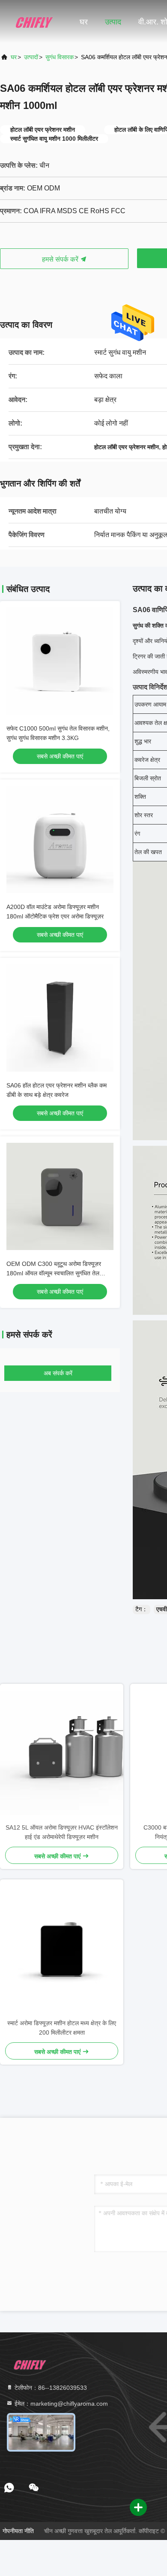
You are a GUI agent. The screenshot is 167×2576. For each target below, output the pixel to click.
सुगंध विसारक (60, 57)
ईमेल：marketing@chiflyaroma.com (60, 2404)
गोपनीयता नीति (18, 2531)
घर (84, 22)
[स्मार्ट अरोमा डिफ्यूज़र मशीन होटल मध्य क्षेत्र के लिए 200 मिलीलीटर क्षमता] (62, 1949)
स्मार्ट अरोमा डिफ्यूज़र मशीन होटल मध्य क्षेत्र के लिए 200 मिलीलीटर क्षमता (62, 2028)
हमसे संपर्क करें (61, 259)
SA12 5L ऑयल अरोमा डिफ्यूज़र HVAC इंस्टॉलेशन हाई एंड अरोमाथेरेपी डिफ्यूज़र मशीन (62, 1832)
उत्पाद (113, 22)
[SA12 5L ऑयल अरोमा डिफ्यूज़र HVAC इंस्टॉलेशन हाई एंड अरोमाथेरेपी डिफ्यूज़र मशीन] (62, 1753)
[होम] (34, 21)
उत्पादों (31, 57)
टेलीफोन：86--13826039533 (50, 2388)
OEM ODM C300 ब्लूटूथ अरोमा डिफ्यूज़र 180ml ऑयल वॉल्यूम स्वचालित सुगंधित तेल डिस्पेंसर (54, 1273)
